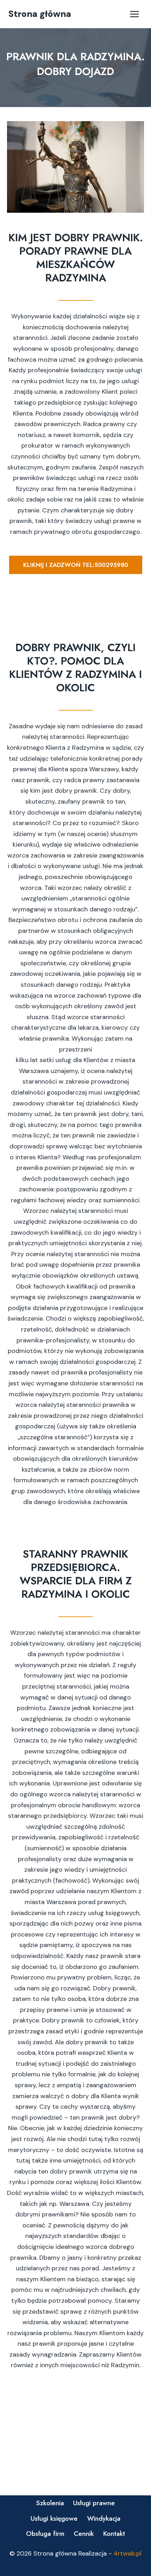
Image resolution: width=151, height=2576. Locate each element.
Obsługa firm (45, 2534)
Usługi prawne (94, 2503)
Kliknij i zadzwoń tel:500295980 (76, 565)
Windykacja (104, 2518)
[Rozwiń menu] (134, 14)
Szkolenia (50, 2503)
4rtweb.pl (127, 2553)
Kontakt (114, 2534)
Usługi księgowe (54, 2518)
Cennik (84, 2534)
